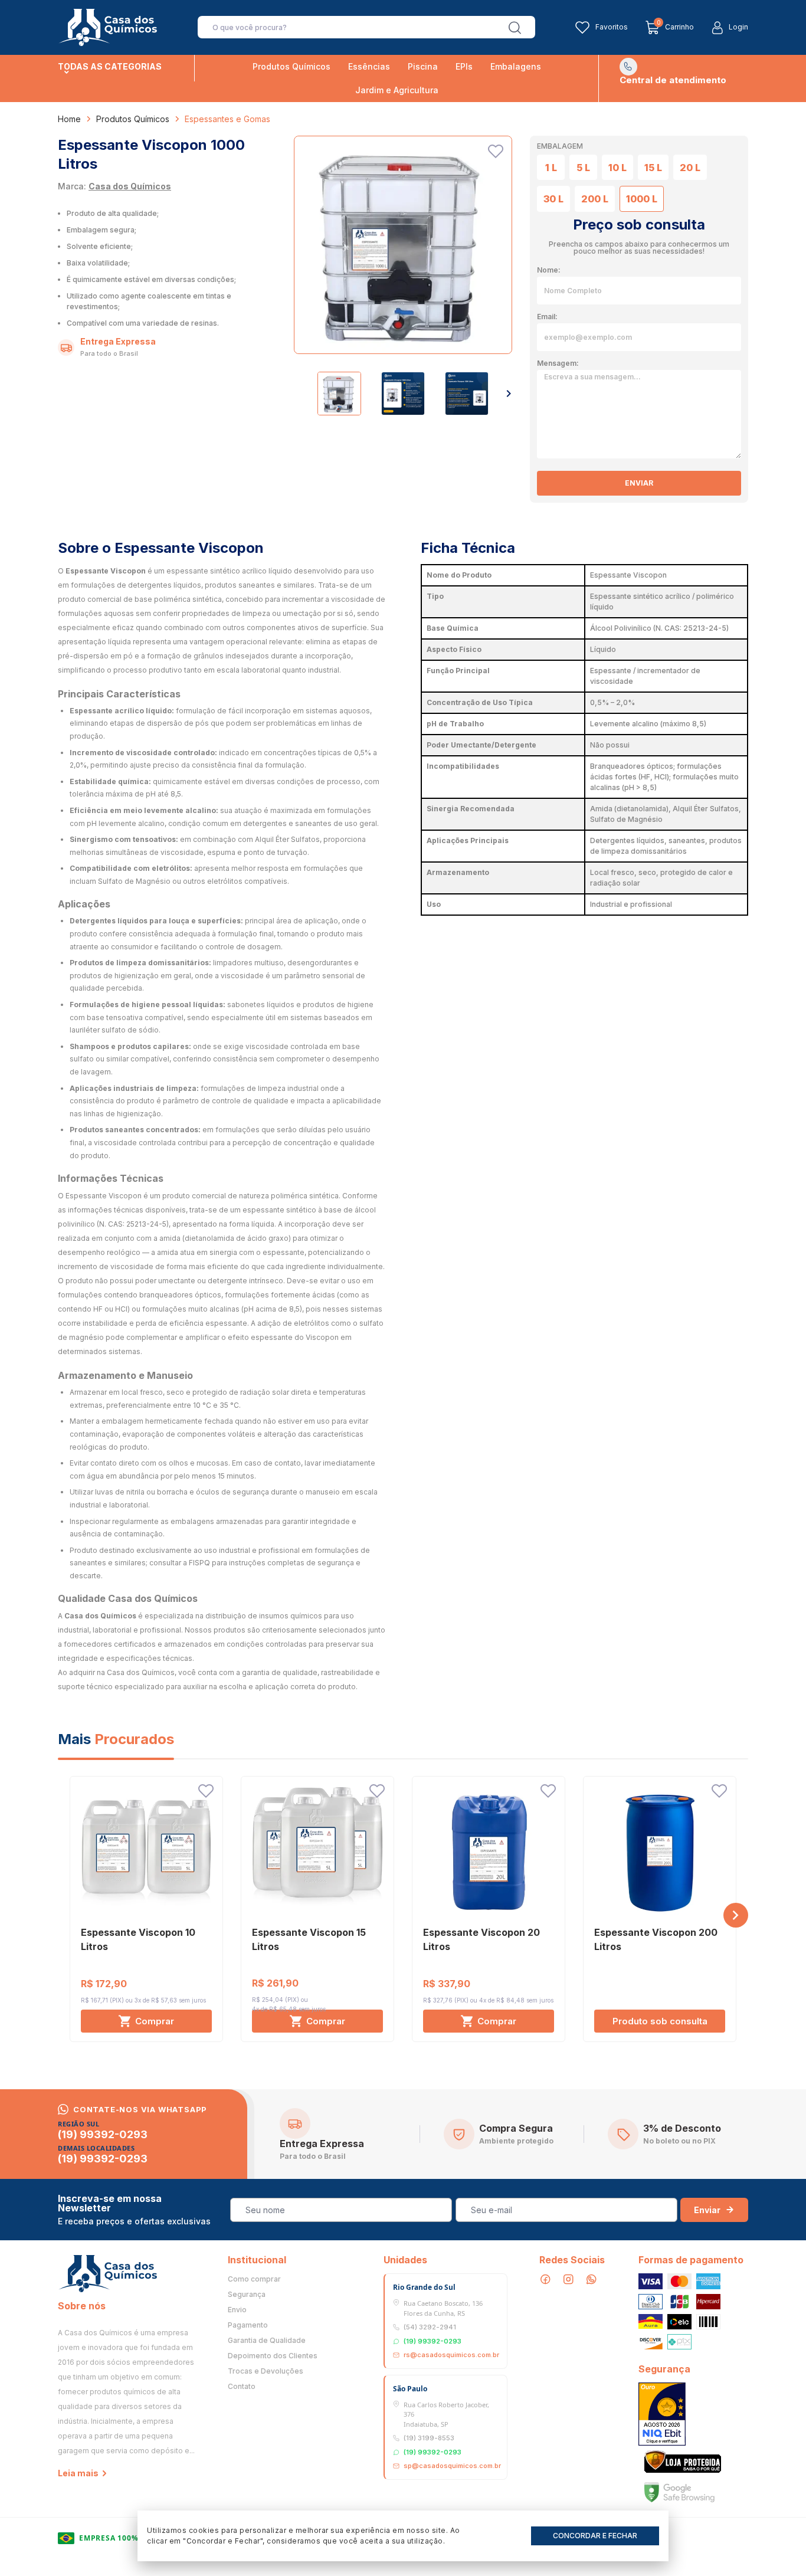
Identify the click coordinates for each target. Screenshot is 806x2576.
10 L (617, 168)
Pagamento (248, 2325)
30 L (553, 199)
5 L (583, 168)
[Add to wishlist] (496, 151)
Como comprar (254, 2279)
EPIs (464, 66)
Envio (237, 2310)
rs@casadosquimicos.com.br (451, 2355)
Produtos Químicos (291, 66)
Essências (369, 66)
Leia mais (78, 2473)
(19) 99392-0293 (103, 2135)
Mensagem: (558, 363)
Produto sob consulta (660, 2021)
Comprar (155, 2021)
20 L (690, 168)
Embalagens (516, 66)
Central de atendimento (673, 80)
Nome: (549, 270)
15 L (653, 168)
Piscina (423, 66)
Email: (547, 317)
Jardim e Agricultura (397, 90)
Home (69, 119)
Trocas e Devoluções (266, 2371)
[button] (509, 394)
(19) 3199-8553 (429, 2438)
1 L (551, 168)
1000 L (642, 199)
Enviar (639, 483)
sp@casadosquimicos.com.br (452, 2466)
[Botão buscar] (515, 28)
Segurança (247, 2295)
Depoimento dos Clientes (273, 2356)
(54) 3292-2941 (430, 2327)
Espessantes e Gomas (227, 119)
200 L (595, 199)
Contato (242, 2387)
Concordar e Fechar (595, 2536)
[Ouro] (662, 2414)
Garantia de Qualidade (267, 2341)
